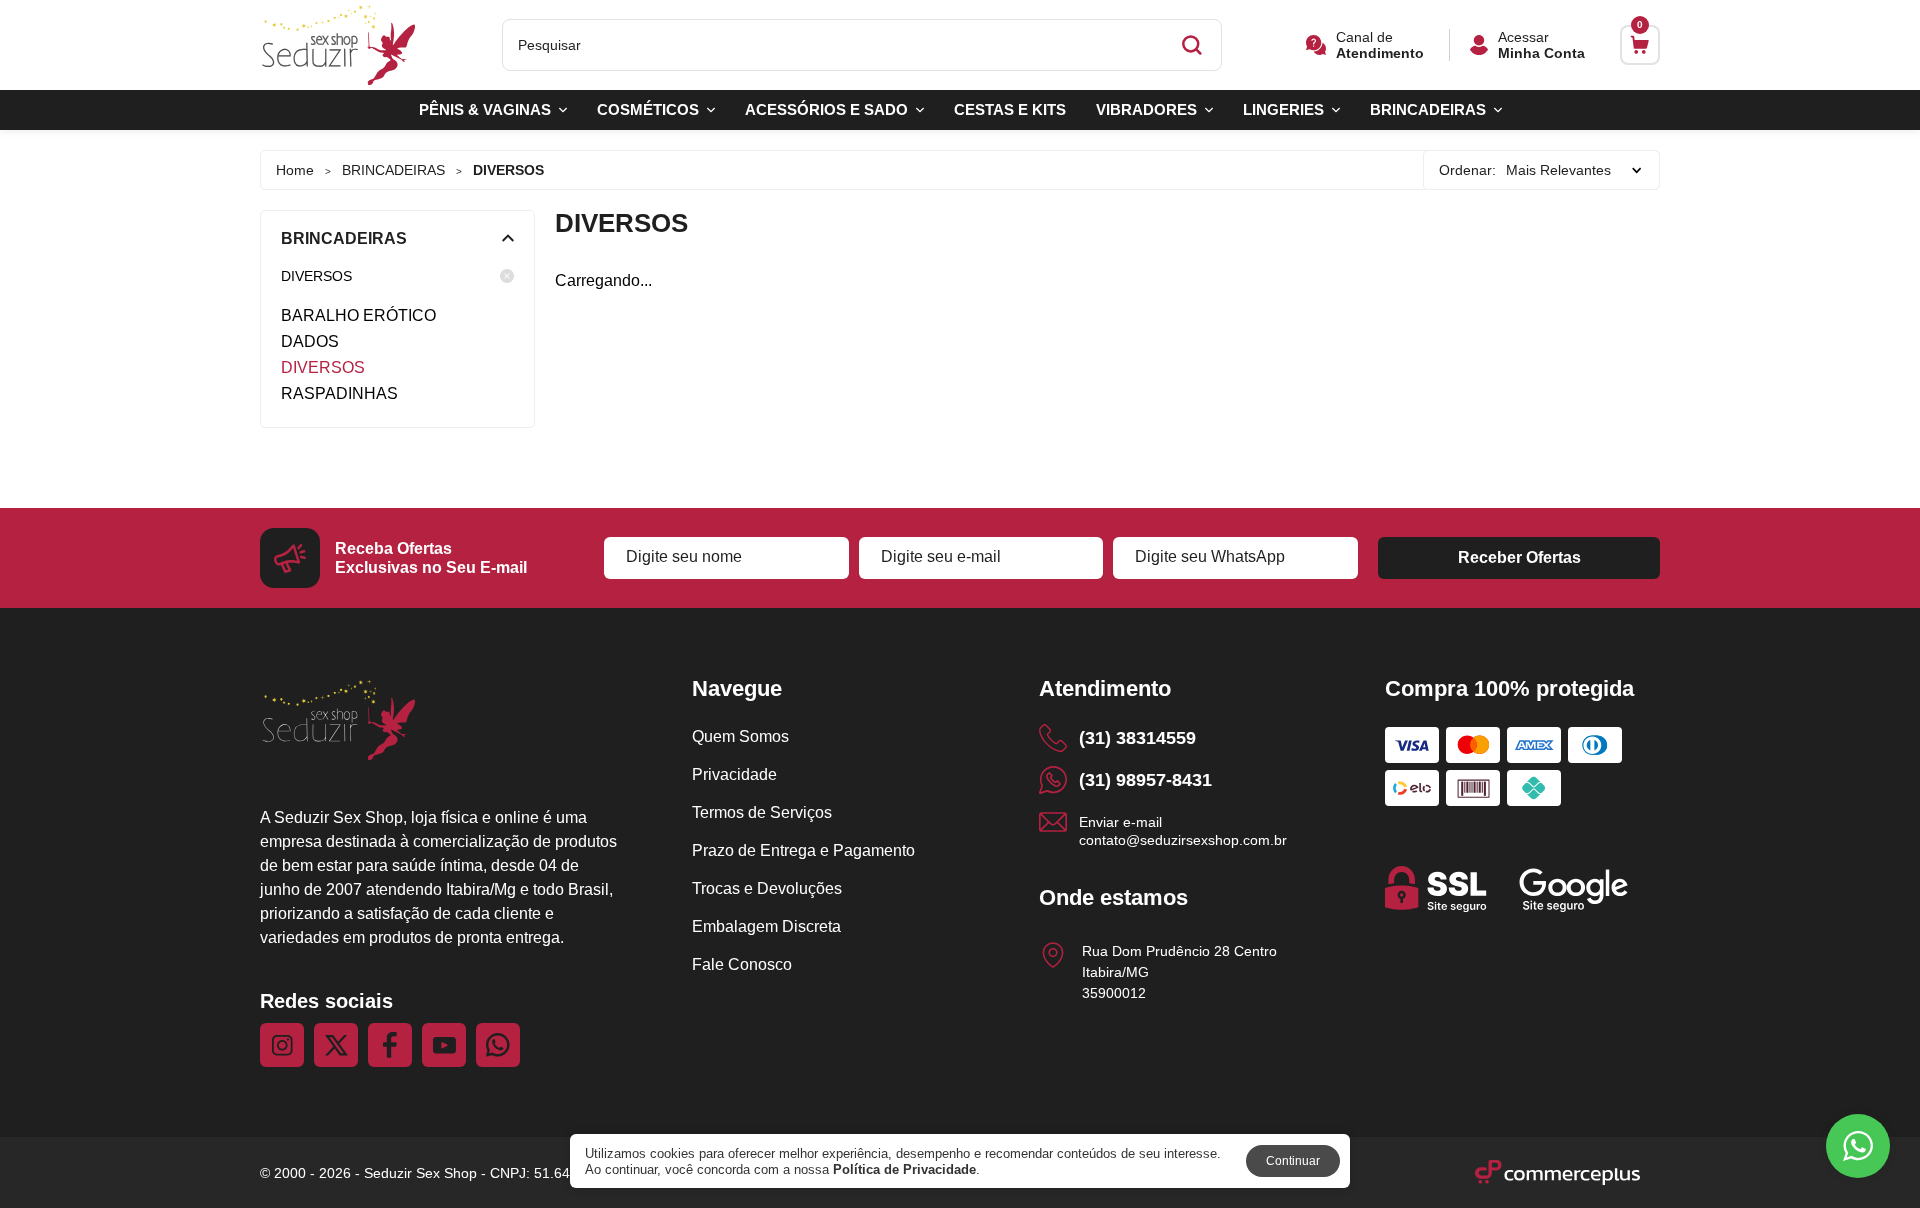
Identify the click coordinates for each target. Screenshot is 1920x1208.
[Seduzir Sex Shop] (338, 45)
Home (295, 170)
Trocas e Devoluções (767, 888)
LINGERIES (1283, 109)
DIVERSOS (316, 276)
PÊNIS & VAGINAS (485, 109)
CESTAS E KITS (1010, 109)
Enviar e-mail (1183, 830)
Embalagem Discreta (766, 926)
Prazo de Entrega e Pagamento (803, 850)
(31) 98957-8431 (1145, 780)
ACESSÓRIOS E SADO (826, 109)
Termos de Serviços (762, 812)
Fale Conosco (742, 964)
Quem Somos (740, 736)
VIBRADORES (1146, 109)
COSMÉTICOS (648, 109)
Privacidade (734, 774)
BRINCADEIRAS (1428, 109)
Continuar (1293, 1161)
